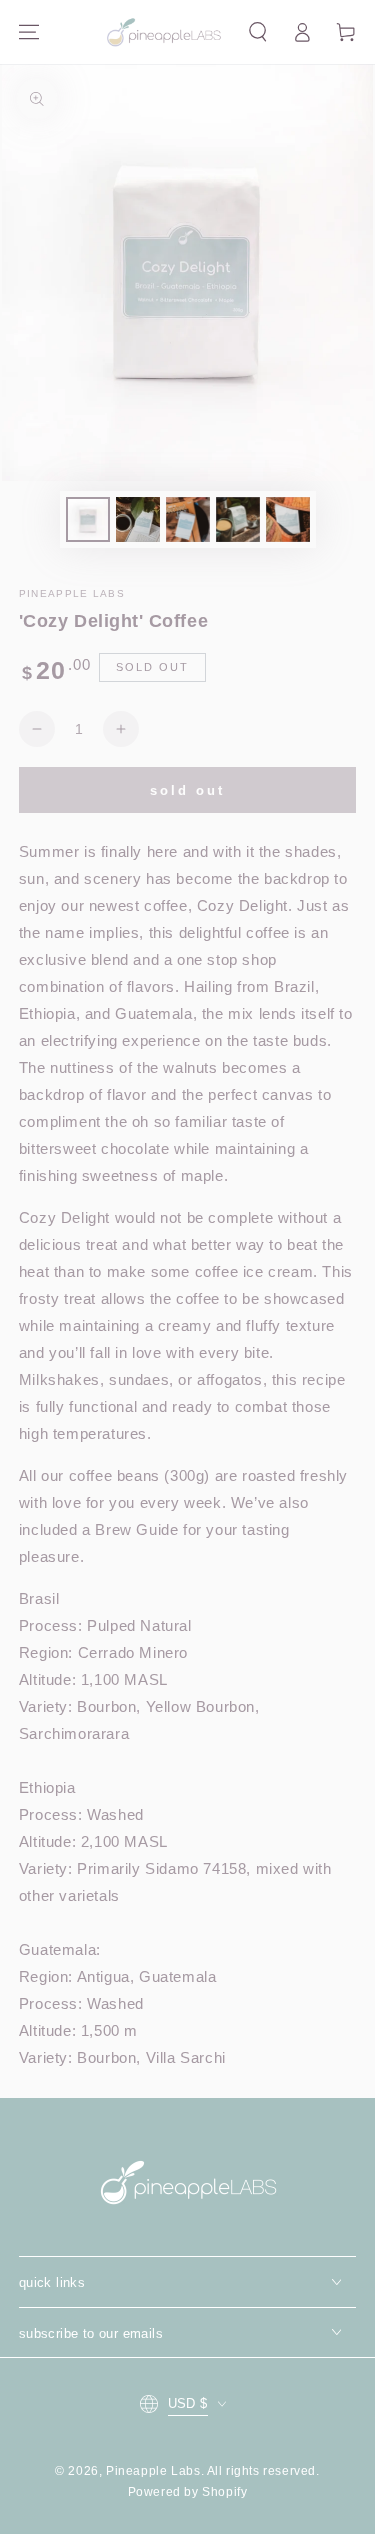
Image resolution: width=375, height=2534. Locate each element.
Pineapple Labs (153, 2471)
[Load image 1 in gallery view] (88, 519)
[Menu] (29, 32)
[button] (258, 32)
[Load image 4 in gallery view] (238, 519)
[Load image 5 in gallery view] (288, 519)
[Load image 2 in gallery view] (138, 519)
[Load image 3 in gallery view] (188, 519)
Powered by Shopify (188, 2492)
